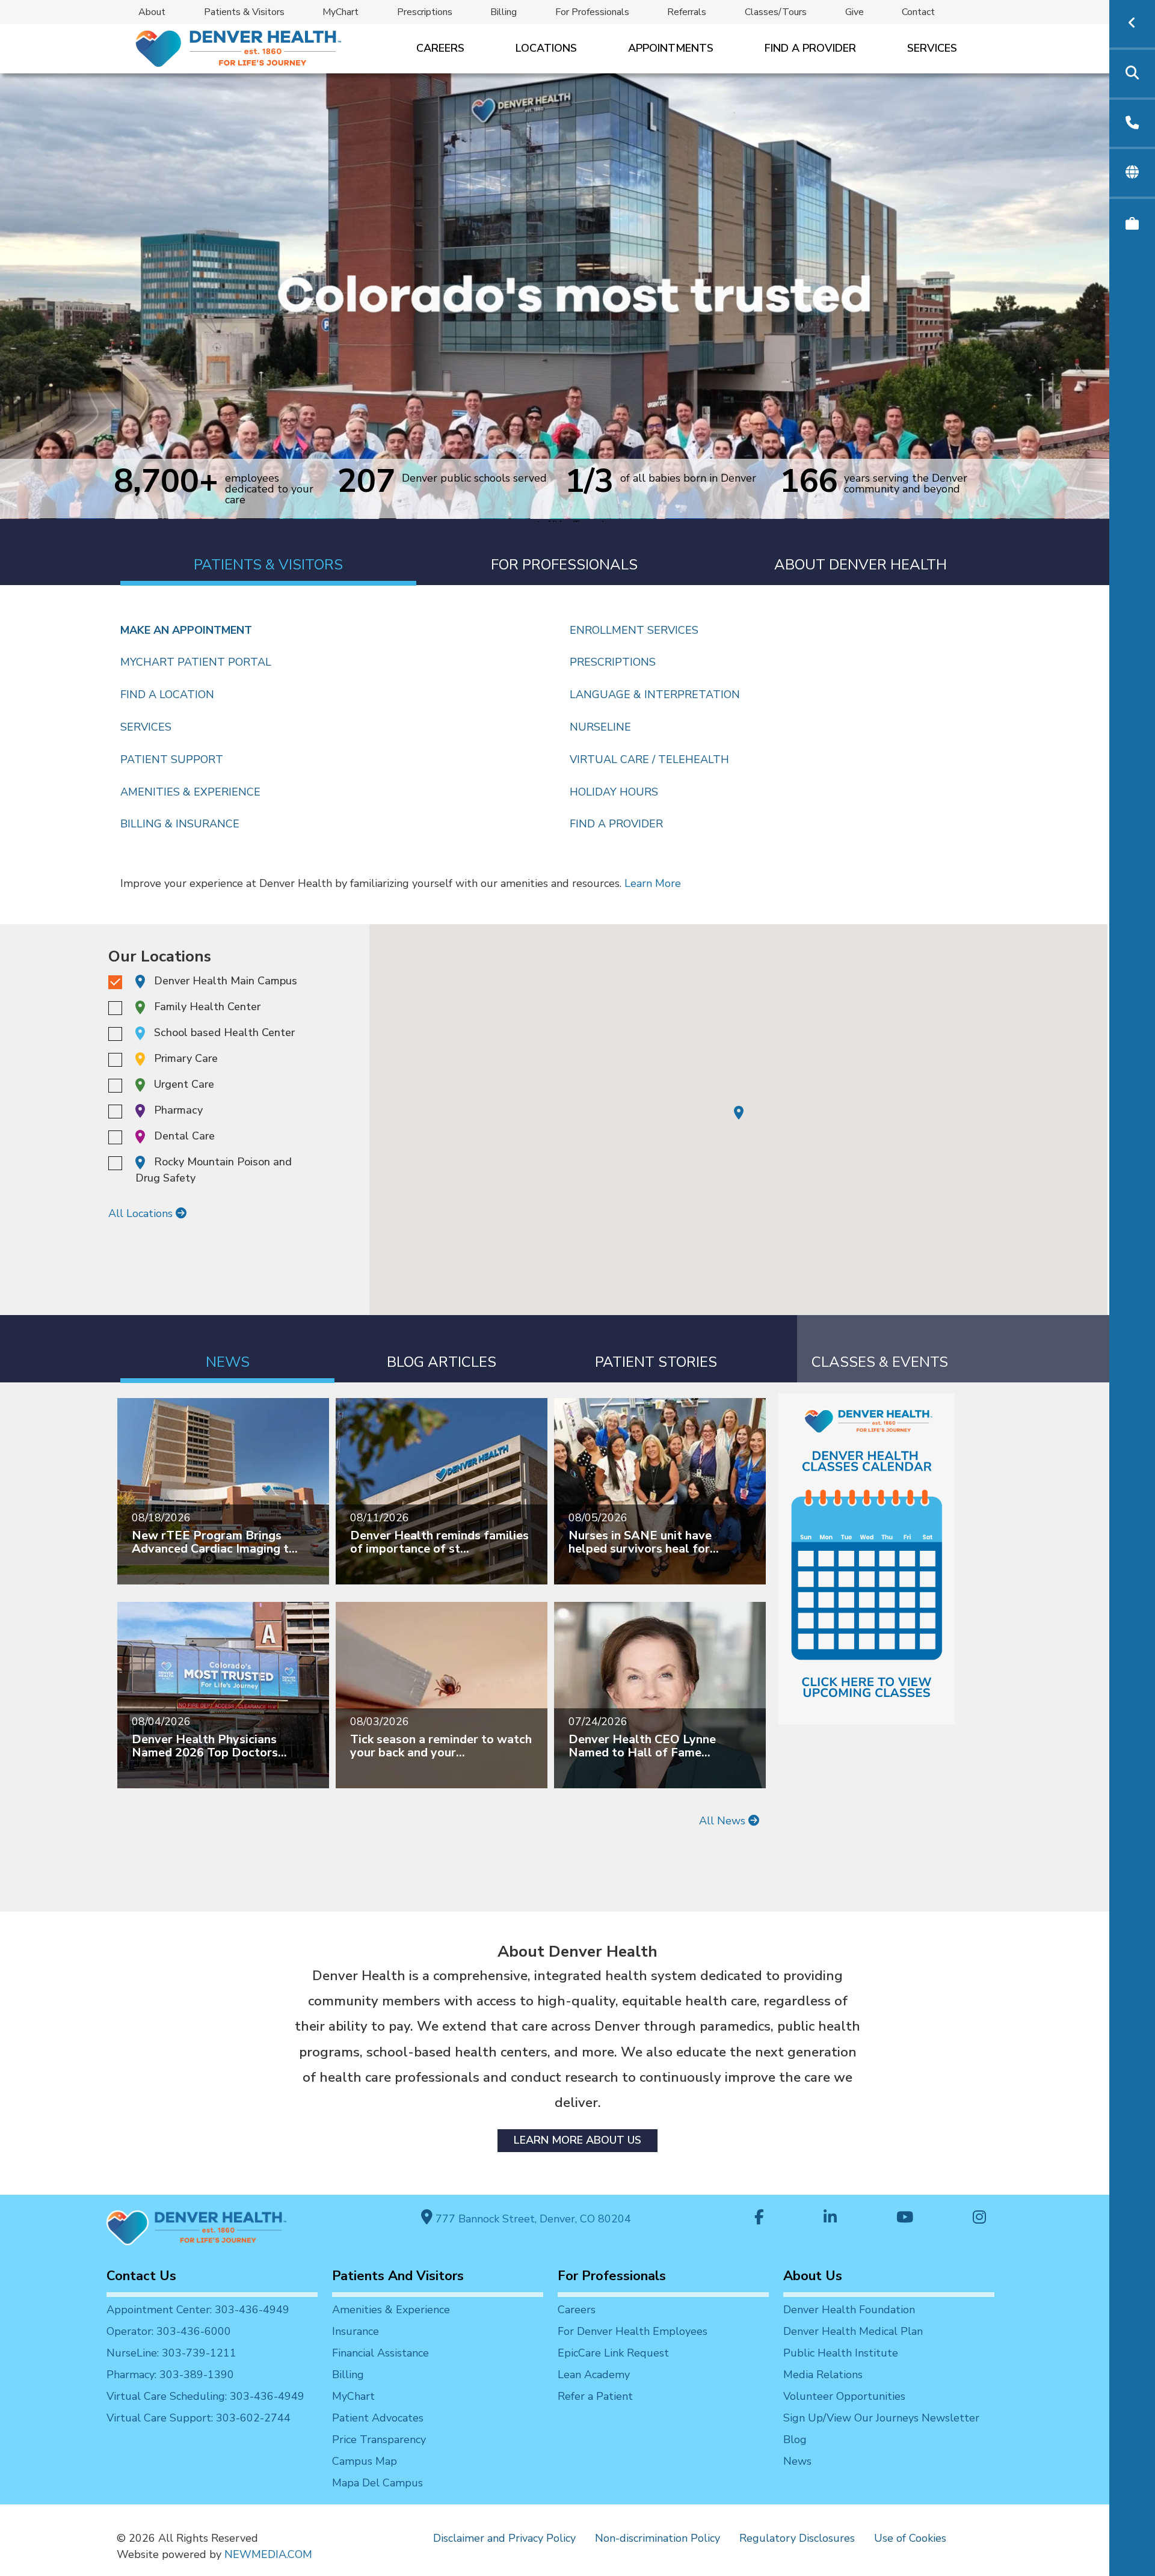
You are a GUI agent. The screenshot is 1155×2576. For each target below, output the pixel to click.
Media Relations (823, 2375)
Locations (546, 48)
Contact (918, 12)
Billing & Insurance (180, 824)
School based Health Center (224, 1032)
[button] (739, 1113)
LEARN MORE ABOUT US (577, 2140)
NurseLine (600, 727)
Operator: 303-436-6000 (169, 2331)
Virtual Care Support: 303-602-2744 (199, 2418)
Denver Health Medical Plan (853, 2331)
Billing (504, 12)
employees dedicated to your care (269, 489)
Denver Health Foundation (849, 2310)
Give (855, 12)
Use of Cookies (910, 2538)
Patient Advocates (378, 2418)
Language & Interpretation (655, 695)
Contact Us (141, 2276)
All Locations (142, 1213)
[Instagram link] (979, 2219)
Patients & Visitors (244, 12)
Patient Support (172, 759)
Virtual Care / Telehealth (649, 759)
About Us (813, 2276)
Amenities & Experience (190, 792)
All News (724, 1821)
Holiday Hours (614, 792)
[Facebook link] (759, 2219)
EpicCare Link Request (613, 2353)
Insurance (356, 2331)
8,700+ (166, 488)
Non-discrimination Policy (658, 2538)
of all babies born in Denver (688, 479)
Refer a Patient (595, 2396)
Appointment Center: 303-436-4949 (198, 2310)
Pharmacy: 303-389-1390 (170, 2375)
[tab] (268, 552)
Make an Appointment (186, 630)
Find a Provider (810, 48)
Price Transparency (379, 2440)
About (152, 12)
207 (366, 480)
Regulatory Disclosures (797, 2538)
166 (808, 483)
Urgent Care (184, 1084)
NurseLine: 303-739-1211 (171, 2353)
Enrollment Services (634, 630)
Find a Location (167, 695)
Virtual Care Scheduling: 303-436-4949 (205, 2396)
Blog (795, 2440)
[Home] (237, 48)
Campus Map (365, 2461)
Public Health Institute (841, 2353)
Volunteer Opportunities (844, 2396)
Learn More (653, 883)
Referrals (687, 12)
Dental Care (184, 1136)
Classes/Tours (776, 12)
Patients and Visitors (398, 2276)
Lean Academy (594, 2375)
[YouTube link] (905, 2219)
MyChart (340, 12)
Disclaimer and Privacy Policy (504, 2538)
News (797, 2461)
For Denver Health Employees (633, 2331)
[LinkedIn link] (830, 2219)
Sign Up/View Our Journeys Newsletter (881, 2418)
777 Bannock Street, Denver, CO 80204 (532, 2219)
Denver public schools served (474, 479)
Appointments (671, 48)
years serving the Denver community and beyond (906, 483)
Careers (440, 48)
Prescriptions (425, 12)
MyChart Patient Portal (196, 662)
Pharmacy (178, 1110)
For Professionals (592, 12)
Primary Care (186, 1058)
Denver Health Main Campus (226, 981)
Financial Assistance (380, 2353)
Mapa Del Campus (377, 2483)
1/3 (589, 480)
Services (932, 48)
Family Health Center (207, 1007)
